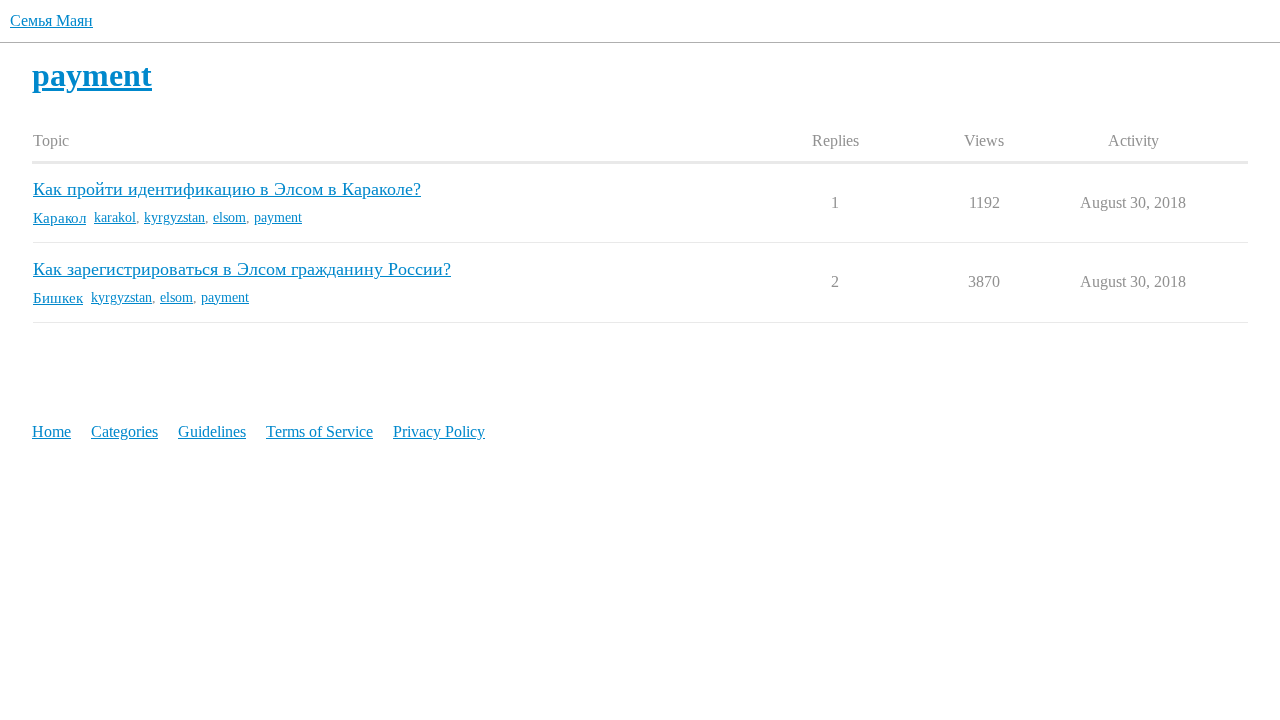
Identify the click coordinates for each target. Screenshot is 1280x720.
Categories (124, 431)
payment (278, 217)
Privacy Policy (439, 431)
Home (51, 431)
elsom (229, 217)
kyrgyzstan (174, 217)
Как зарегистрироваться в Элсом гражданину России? (242, 269)
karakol (115, 217)
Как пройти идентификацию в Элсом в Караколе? (227, 189)
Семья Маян (51, 20)
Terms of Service (319, 431)
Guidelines (212, 431)
